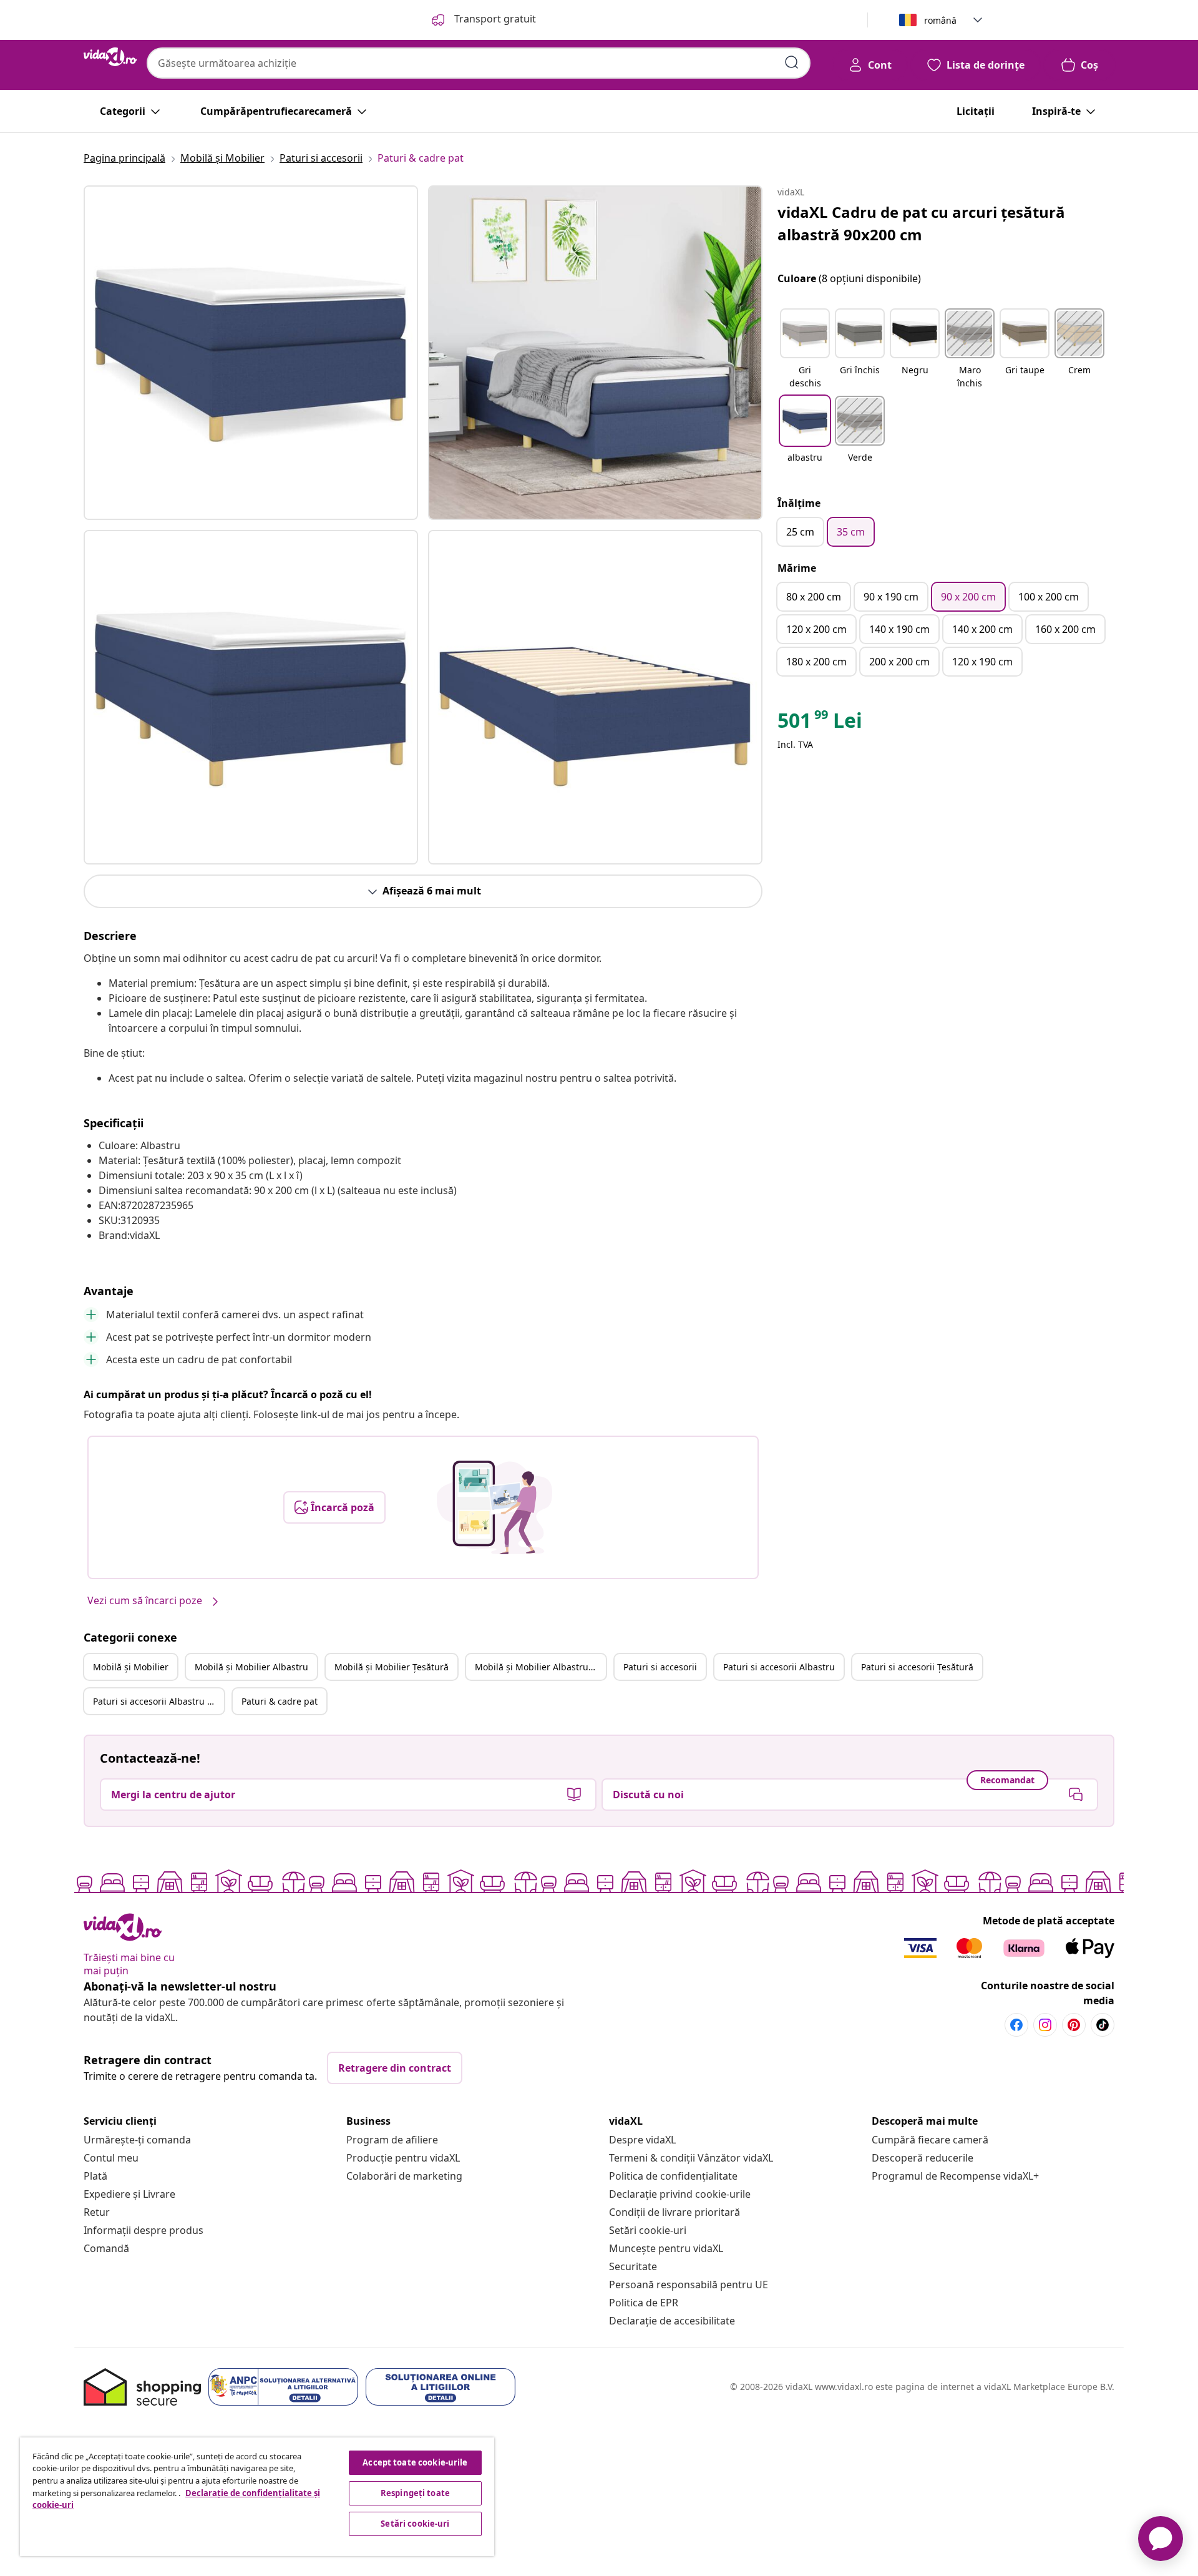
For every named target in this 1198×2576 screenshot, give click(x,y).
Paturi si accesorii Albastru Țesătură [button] (158, 1701)
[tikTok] (1103, 2025)
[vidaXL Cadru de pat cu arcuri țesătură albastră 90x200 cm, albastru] (251, 353)
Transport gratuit (494, 19)
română (940, 20)
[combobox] (479, 63)
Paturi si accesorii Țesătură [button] (917, 1667)
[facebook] (1016, 2025)
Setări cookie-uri (648, 2230)
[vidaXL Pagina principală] (110, 57)
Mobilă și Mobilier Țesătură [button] (392, 1667)
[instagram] (1045, 2025)
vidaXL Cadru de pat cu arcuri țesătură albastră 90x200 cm (921, 223)
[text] (820, 723)
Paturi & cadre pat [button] (280, 1701)
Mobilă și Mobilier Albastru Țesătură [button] (540, 1667)
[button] (805, 350)
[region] (257, 2497)
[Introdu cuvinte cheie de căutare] (792, 62)
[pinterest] (1074, 2025)
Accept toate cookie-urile (415, 2462)
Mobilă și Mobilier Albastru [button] (251, 1667)
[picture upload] (494, 1507)
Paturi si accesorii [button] (660, 1667)
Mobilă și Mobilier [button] (131, 1667)
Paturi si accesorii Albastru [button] (779, 1667)
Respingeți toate (415, 2493)
